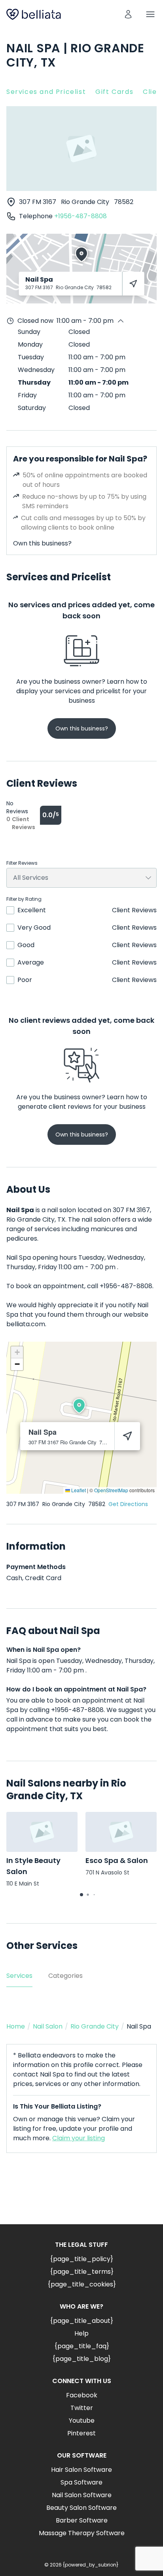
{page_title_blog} (81, 2359)
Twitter (82, 2408)
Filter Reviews (22, 863)
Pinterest (81, 2433)
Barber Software (82, 2520)
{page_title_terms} (82, 2272)
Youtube (82, 2421)
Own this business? (42, 543)
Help (81, 2333)
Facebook (82, 2395)
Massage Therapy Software (82, 2533)
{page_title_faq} (82, 2346)
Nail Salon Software (82, 2495)
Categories (65, 1976)
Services (19, 1976)
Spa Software (81, 2482)
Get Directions (128, 1504)
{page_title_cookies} (82, 2284)
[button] (79, 1406)
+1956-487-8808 (81, 216)
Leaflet (78, 1490)
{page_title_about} (81, 2321)
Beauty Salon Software (81, 2508)
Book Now (81, 2195)
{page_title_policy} (81, 2259)
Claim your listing (79, 2138)
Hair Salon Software (81, 2470)
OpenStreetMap (111, 1490)
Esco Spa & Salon (117, 1860)
